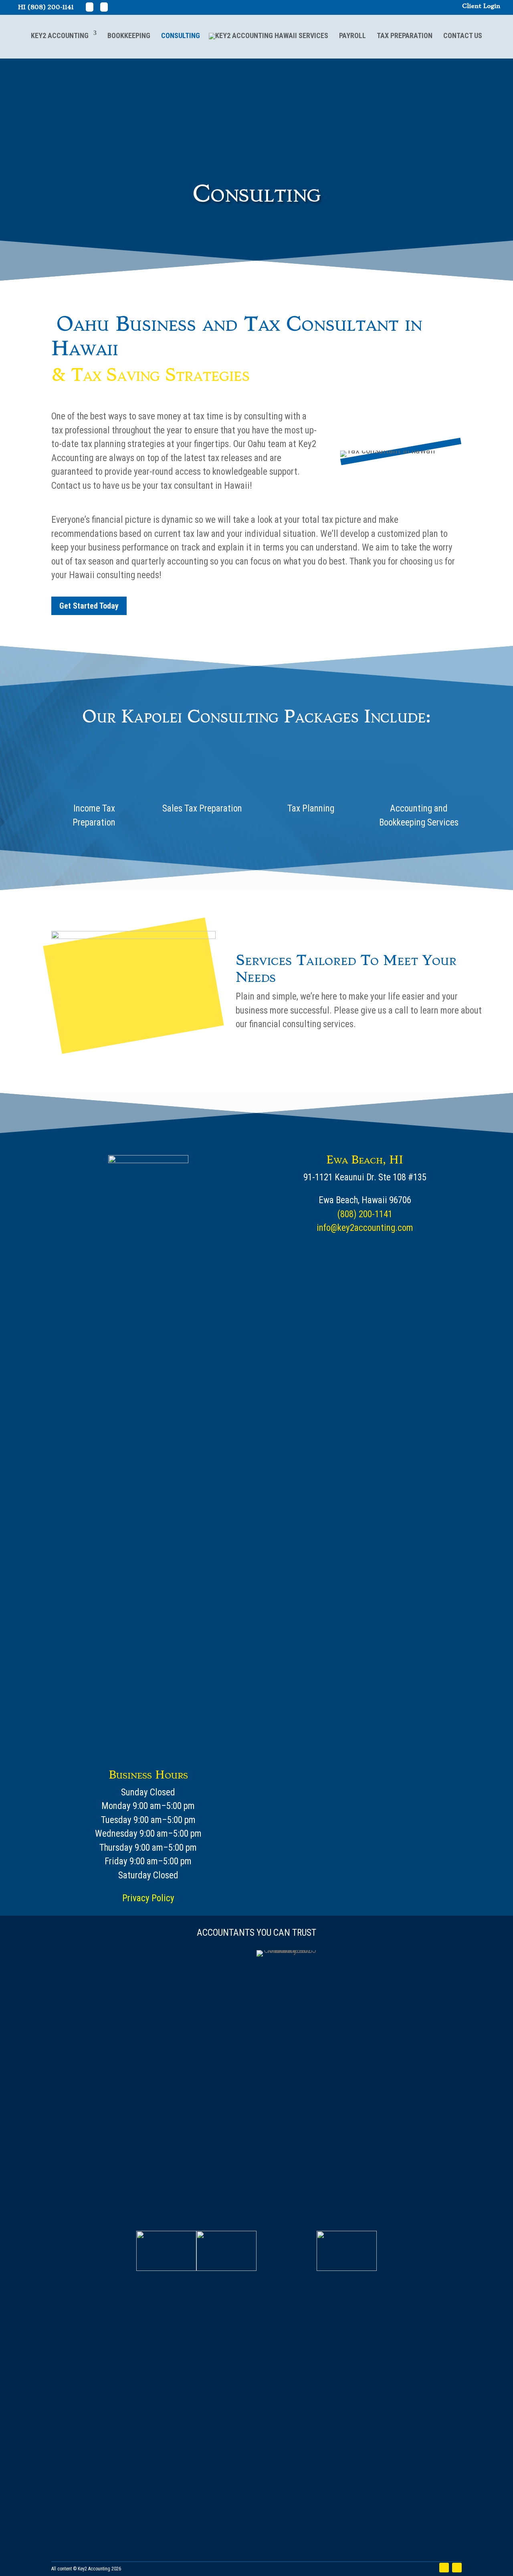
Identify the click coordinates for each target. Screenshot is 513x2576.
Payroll (352, 35)
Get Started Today (89, 606)
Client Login (481, 6)
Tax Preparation (405, 35)
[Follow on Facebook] (444, 2568)
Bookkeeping (129, 35)
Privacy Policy (148, 1898)
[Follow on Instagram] (457, 2568)
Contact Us (463, 35)
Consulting (181, 35)
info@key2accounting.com (365, 1228)
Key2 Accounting (60, 35)
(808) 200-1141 (51, 7)
